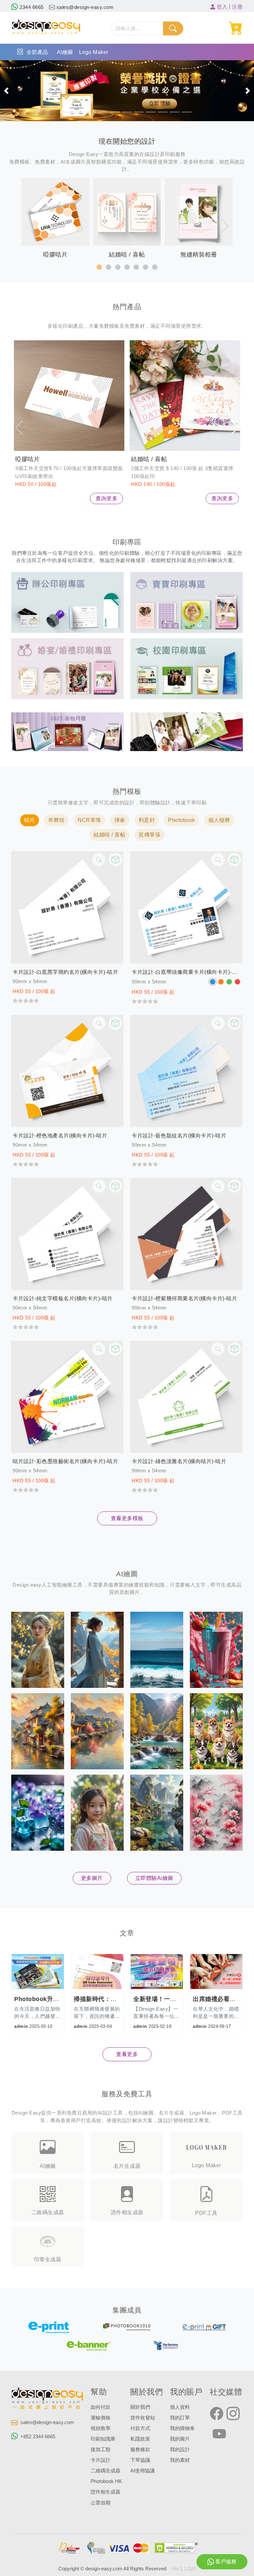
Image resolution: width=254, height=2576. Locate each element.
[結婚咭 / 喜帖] (185, 396)
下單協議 (140, 2460)
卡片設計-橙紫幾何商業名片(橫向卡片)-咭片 (184, 1298)
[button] (6, 91)
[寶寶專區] (187, 602)
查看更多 (127, 2054)
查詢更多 (106, 498)
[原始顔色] (213, 982)
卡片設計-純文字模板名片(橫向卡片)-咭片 (63, 1298)
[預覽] (115, 860)
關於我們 (140, 2407)
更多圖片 (92, 1878)
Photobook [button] (182, 820)
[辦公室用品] (67, 602)
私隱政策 (140, 2439)
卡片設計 (101, 2460)
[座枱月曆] (67, 731)
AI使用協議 (143, 2471)
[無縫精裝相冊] (187, 731)
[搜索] (173, 28)
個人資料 (180, 2407)
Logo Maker (94, 52)
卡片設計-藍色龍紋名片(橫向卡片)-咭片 (179, 1136)
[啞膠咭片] (69, 396)
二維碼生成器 (106, 2471)
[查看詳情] (99, 860)
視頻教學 (101, 2428)
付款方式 (140, 2428)
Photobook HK (106, 2481)
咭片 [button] (30, 820)
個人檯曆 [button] (219, 820)
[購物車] (236, 28)
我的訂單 (180, 2418)
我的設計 (180, 2450)
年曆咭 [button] (57, 820)
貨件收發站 (143, 2418)
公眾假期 (101, 2503)
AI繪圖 (65, 52)
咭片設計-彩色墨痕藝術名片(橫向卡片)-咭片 (65, 1461)
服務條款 (140, 2450)
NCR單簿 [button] (89, 820)
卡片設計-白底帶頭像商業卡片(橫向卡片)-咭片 (187, 972)
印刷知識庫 (103, 2439)
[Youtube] (219, 2434)
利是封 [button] (147, 820)
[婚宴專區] (67, 668)
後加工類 (101, 2450)
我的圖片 (180, 2439)
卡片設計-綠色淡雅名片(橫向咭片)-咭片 (179, 1461)
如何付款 (101, 2407)
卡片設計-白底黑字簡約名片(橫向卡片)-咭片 (65, 972)
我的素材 (180, 2460)
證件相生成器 (106, 2492)
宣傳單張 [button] (149, 835)
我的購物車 (182, 2428)
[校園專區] (187, 668)
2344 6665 (31, 7)
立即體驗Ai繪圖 (154, 1878)
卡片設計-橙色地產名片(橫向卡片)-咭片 (60, 1136)
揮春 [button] (120, 820)
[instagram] (233, 2414)
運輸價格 (101, 2418)
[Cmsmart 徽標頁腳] (48, 2400)
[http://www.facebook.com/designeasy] (217, 2414)
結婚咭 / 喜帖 (149, 459)
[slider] (26, 1000)
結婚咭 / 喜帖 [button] (109, 835)
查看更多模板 (127, 1518)
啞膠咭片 (27, 459)
